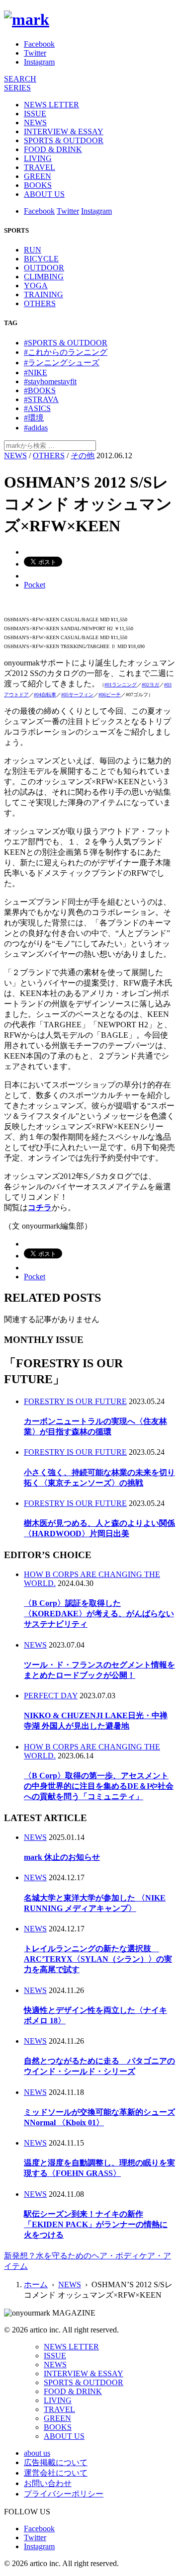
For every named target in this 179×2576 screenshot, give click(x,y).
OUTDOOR (44, 268)
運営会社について (56, 2473)
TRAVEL (40, 167)
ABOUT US (44, 194)
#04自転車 (45, 695)
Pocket (35, 585)
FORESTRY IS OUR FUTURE (75, 1401)
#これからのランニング (66, 352)
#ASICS (37, 408)
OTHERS (40, 303)
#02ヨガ (150, 685)
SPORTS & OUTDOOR (64, 140)
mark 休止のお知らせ (62, 1857)
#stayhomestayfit (50, 381)
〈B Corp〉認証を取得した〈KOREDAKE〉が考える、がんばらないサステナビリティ (99, 1614)
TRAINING (44, 294)
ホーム (36, 2285)
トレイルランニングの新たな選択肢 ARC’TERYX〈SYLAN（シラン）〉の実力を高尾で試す (98, 1959)
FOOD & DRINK (53, 149)
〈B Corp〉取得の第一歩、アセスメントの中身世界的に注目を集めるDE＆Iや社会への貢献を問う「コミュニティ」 (99, 1786)
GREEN (38, 176)
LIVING (38, 158)
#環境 (34, 418)
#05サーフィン (77, 695)
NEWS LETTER (51, 105)
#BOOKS (40, 390)
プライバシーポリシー (64, 2494)
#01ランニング (121, 685)
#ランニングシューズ (62, 363)
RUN (33, 250)
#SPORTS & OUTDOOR (66, 343)
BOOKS (38, 185)
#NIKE (36, 373)
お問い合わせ (48, 2483)
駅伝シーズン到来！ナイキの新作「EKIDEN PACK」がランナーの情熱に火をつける (96, 2224)
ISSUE (35, 114)
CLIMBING (44, 277)
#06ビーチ (110, 695)
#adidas (36, 428)
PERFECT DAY (51, 1696)
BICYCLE (41, 259)
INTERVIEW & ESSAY (64, 131)
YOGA (36, 286)
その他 (83, 456)
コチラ (40, 1207)
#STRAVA (41, 399)
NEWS (35, 123)
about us (37, 2453)
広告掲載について (56, 2462)
